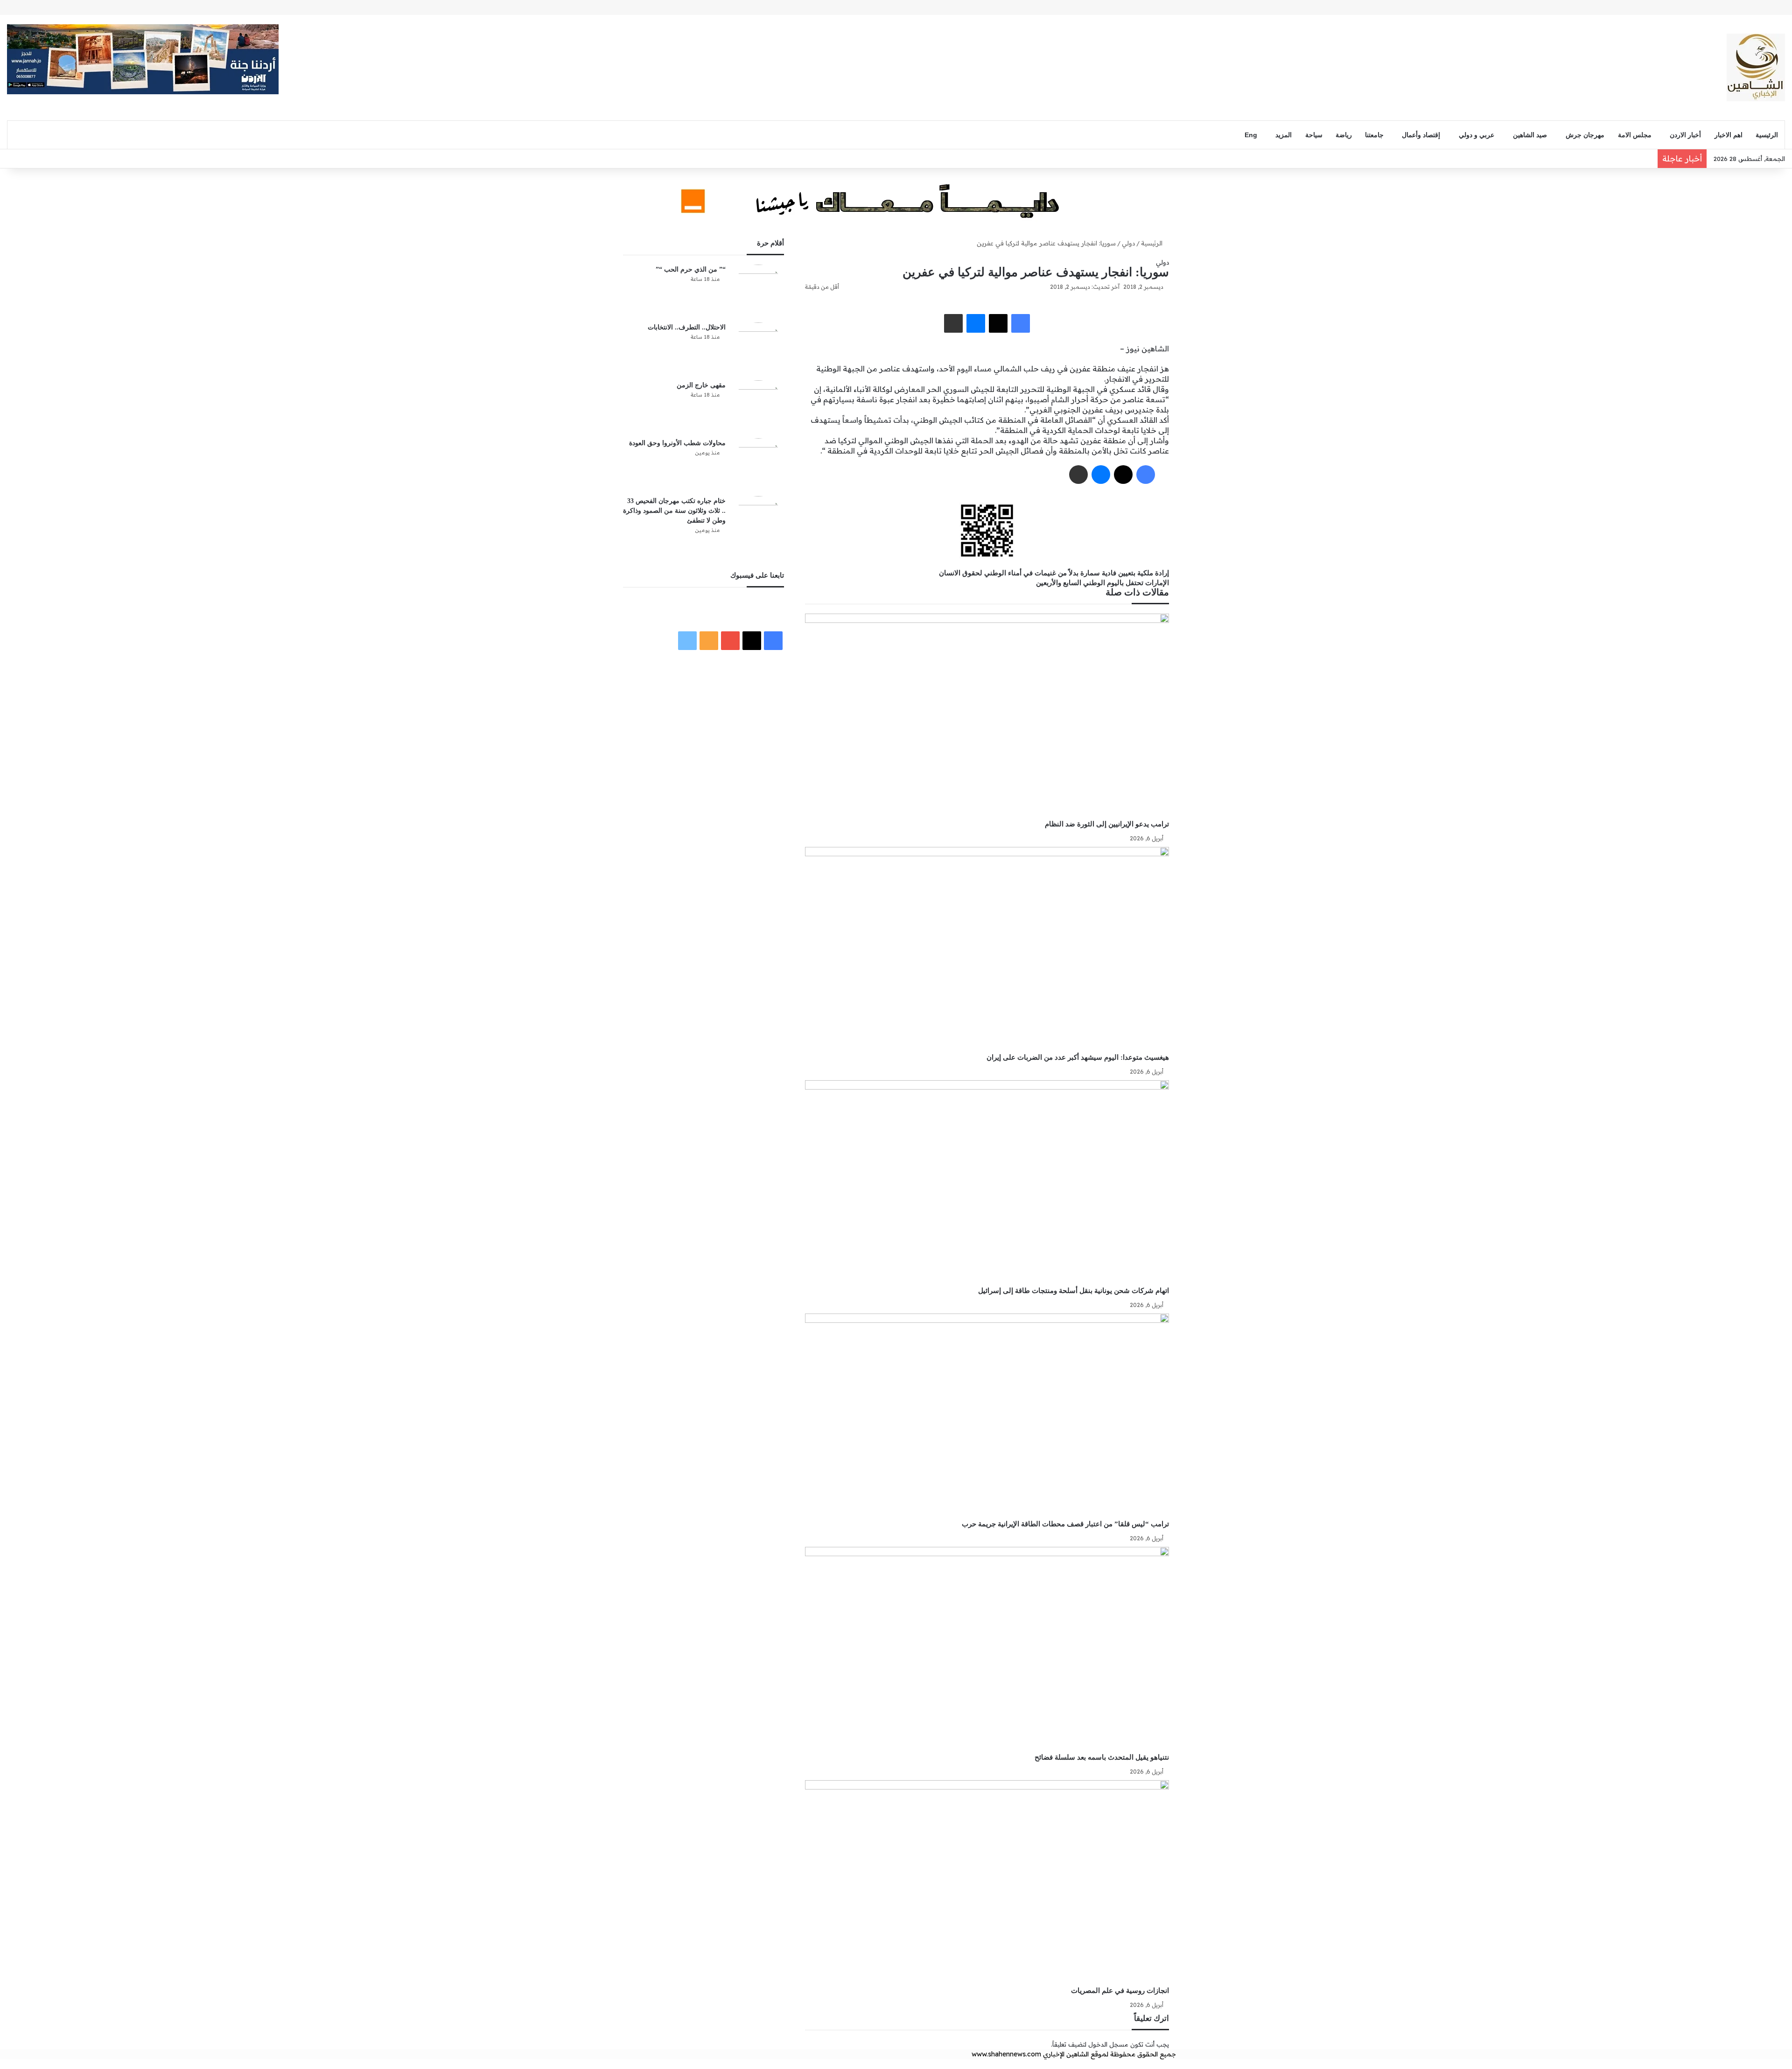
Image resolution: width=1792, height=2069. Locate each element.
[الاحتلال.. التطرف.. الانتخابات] (758, 348)
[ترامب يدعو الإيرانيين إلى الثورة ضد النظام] (987, 716)
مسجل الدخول (1108, 2044)
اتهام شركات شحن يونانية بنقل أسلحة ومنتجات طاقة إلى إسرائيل (1074, 1290)
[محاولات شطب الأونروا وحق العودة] (758, 464)
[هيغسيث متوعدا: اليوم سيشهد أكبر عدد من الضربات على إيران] (987, 950)
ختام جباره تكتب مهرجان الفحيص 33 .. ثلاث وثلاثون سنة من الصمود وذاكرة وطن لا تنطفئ (674, 511)
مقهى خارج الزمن (701, 385)
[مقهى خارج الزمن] (758, 406)
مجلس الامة (1635, 135)
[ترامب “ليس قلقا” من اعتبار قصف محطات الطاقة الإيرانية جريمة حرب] (987, 1416)
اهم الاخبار (1729, 135)
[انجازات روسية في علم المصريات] (987, 1883)
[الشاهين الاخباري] (1756, 67)
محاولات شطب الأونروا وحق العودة (677, 443)
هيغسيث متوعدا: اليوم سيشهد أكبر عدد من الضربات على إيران (1077, 1057)
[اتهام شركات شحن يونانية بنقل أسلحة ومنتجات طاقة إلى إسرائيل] (987, 1183)
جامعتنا (1374, 135)
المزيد (1284, 135)
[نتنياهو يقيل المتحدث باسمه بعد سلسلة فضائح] (987, 1650)
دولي (1128, 243)
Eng (1251, 135)
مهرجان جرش (1585, 135)
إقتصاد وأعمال (1421, 135)
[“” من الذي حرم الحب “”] (758, 290)
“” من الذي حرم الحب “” (691, 269)
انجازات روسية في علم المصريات (1120, 1990)
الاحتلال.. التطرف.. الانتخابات (687, 327)
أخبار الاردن (1685, 135)
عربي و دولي (1477, 135)
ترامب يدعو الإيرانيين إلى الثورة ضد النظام (1106, 824)
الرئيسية (1767, 135)
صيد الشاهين (1530, 135)
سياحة (1314, 135)
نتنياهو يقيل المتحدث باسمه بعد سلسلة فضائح (1101, 1757)
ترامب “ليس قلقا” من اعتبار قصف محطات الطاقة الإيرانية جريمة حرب (1065, 1524)
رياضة (1344, 135)
